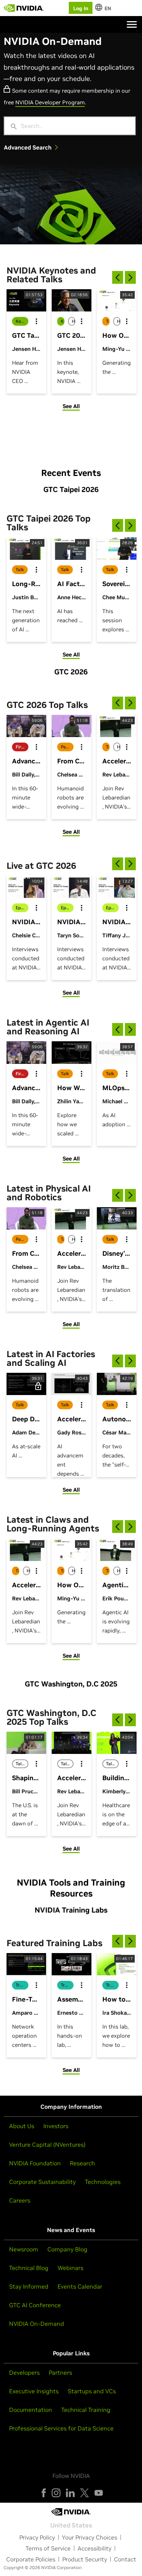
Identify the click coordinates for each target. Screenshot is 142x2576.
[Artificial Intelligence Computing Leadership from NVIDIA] (24, 8)
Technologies (103, 2182)
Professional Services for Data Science (61, 2428)
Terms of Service (48, 2548)
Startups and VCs (92, 2391)
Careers (20, 2200)
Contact (125, 2559)
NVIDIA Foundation (35, 2163)
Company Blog (67, 2249)
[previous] (118, 277)
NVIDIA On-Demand (37, 2324)
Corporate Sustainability (42, 2182)
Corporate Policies (31, 2559)
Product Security (85, 2559)
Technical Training (86, 2410)
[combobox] (75, 126)
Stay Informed (29, 2286)
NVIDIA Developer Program (50, 102)
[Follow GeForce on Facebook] (44, 2493)
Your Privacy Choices (90, 2537)
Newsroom (24, 2249)
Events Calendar (80, 2286)
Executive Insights (34, 2391)
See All (71, 406)
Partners (60, 2372)
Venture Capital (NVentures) (47, 2145)
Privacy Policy (37, 2537)
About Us (22, 2126)
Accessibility (94, 2548)
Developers (24, 2372)
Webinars (70, 2268)
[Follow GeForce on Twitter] (84, 2493)
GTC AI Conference (35, 2305)
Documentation (31, 2410)
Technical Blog (29, 2268)
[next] (130, 277)
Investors (56, 2126)
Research (82, 2163)
